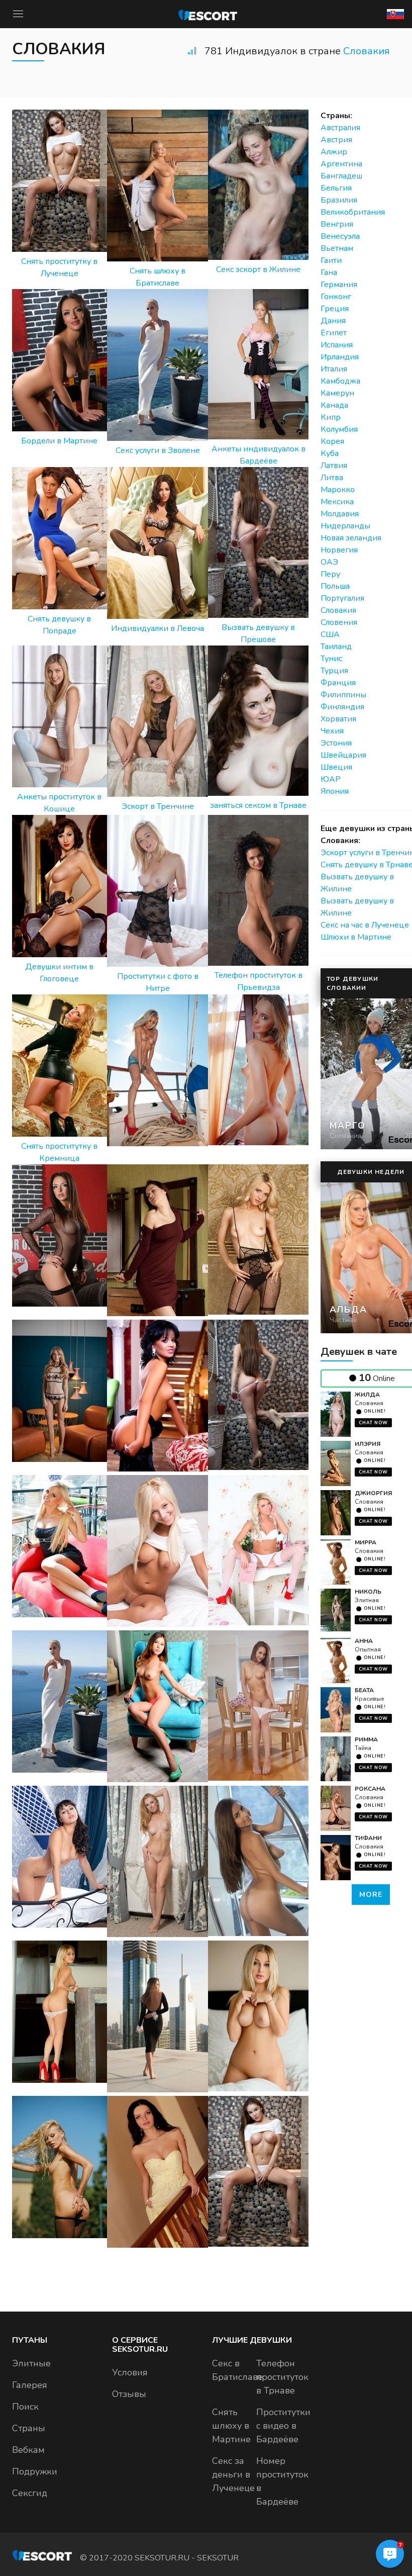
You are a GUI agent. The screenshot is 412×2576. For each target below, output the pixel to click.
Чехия (332, 731)
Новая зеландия (351, 538)
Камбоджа (340, 381)
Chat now (373, 1423)
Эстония (336, 743)
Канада (334, 405)
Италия (334, 369)
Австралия (340, 128)
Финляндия (342, 707)
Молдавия (340, 514)
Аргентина (341, 164)
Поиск (25, 2407)
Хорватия (338, 719)
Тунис (331, 659)
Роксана (370, 1789)
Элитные (31, 2363)
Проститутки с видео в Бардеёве (283, 2426)
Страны (29, 2428)
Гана (329, 272)
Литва (332, 478)
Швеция (336, 767)
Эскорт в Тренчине (158, 806)
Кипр (331, 417)
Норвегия (339, 550)
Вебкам (28, 2450)
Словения (339, 622)
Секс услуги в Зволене (158, 450)
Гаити (331, 260)
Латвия (334, 466)
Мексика (337, 502)
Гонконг (336, 297)
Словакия (367, 51)
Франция (338, 683)
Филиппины (343, 695)
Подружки (35, 2471)
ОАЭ (329, 562)
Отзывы (129, 2394)
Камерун (337, 393)
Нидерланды (345, 526)
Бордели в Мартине (59, 441)
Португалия (342, 598)
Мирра (366, 1542)
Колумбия (339, 429)
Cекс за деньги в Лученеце (233, 2474)
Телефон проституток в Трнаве (282, 2377)
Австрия (336, 140)
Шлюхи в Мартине (356, 937)
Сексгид (30, 2493)
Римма (366, 1739)
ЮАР (331, 779)
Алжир (334, 152)
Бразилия (339, 200)
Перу (330, 574)
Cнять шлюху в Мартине (231, 2426)
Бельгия (336, 188)
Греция (335, 309)
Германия (339, 285)
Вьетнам (337, 248)
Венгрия (337, 224)
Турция (334, 671)
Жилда (367, 1395)
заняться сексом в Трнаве (258, 805)
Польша (335, 586)
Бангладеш (341, 176)
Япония (335, 791)
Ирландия (340, 357)
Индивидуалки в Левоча (158, 628)
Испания (337, 345)
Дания (333, 321)
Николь (368, 1592)
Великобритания (353, 212)
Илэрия (368, 1444)
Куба (330, 453)
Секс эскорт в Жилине (258, 269)
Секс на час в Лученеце (365, 925)
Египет (334, 333)
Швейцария (343, 755)
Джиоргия (373, 1493)
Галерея (30, 2385)
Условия (130, 2372)
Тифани (368, 1838)
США (330, 634)
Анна (364, 1641)
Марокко (338, 490)
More (371, 1895)
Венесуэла (340, 236)
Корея (332, 441)
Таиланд (336, 647)
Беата (364, 1690)
